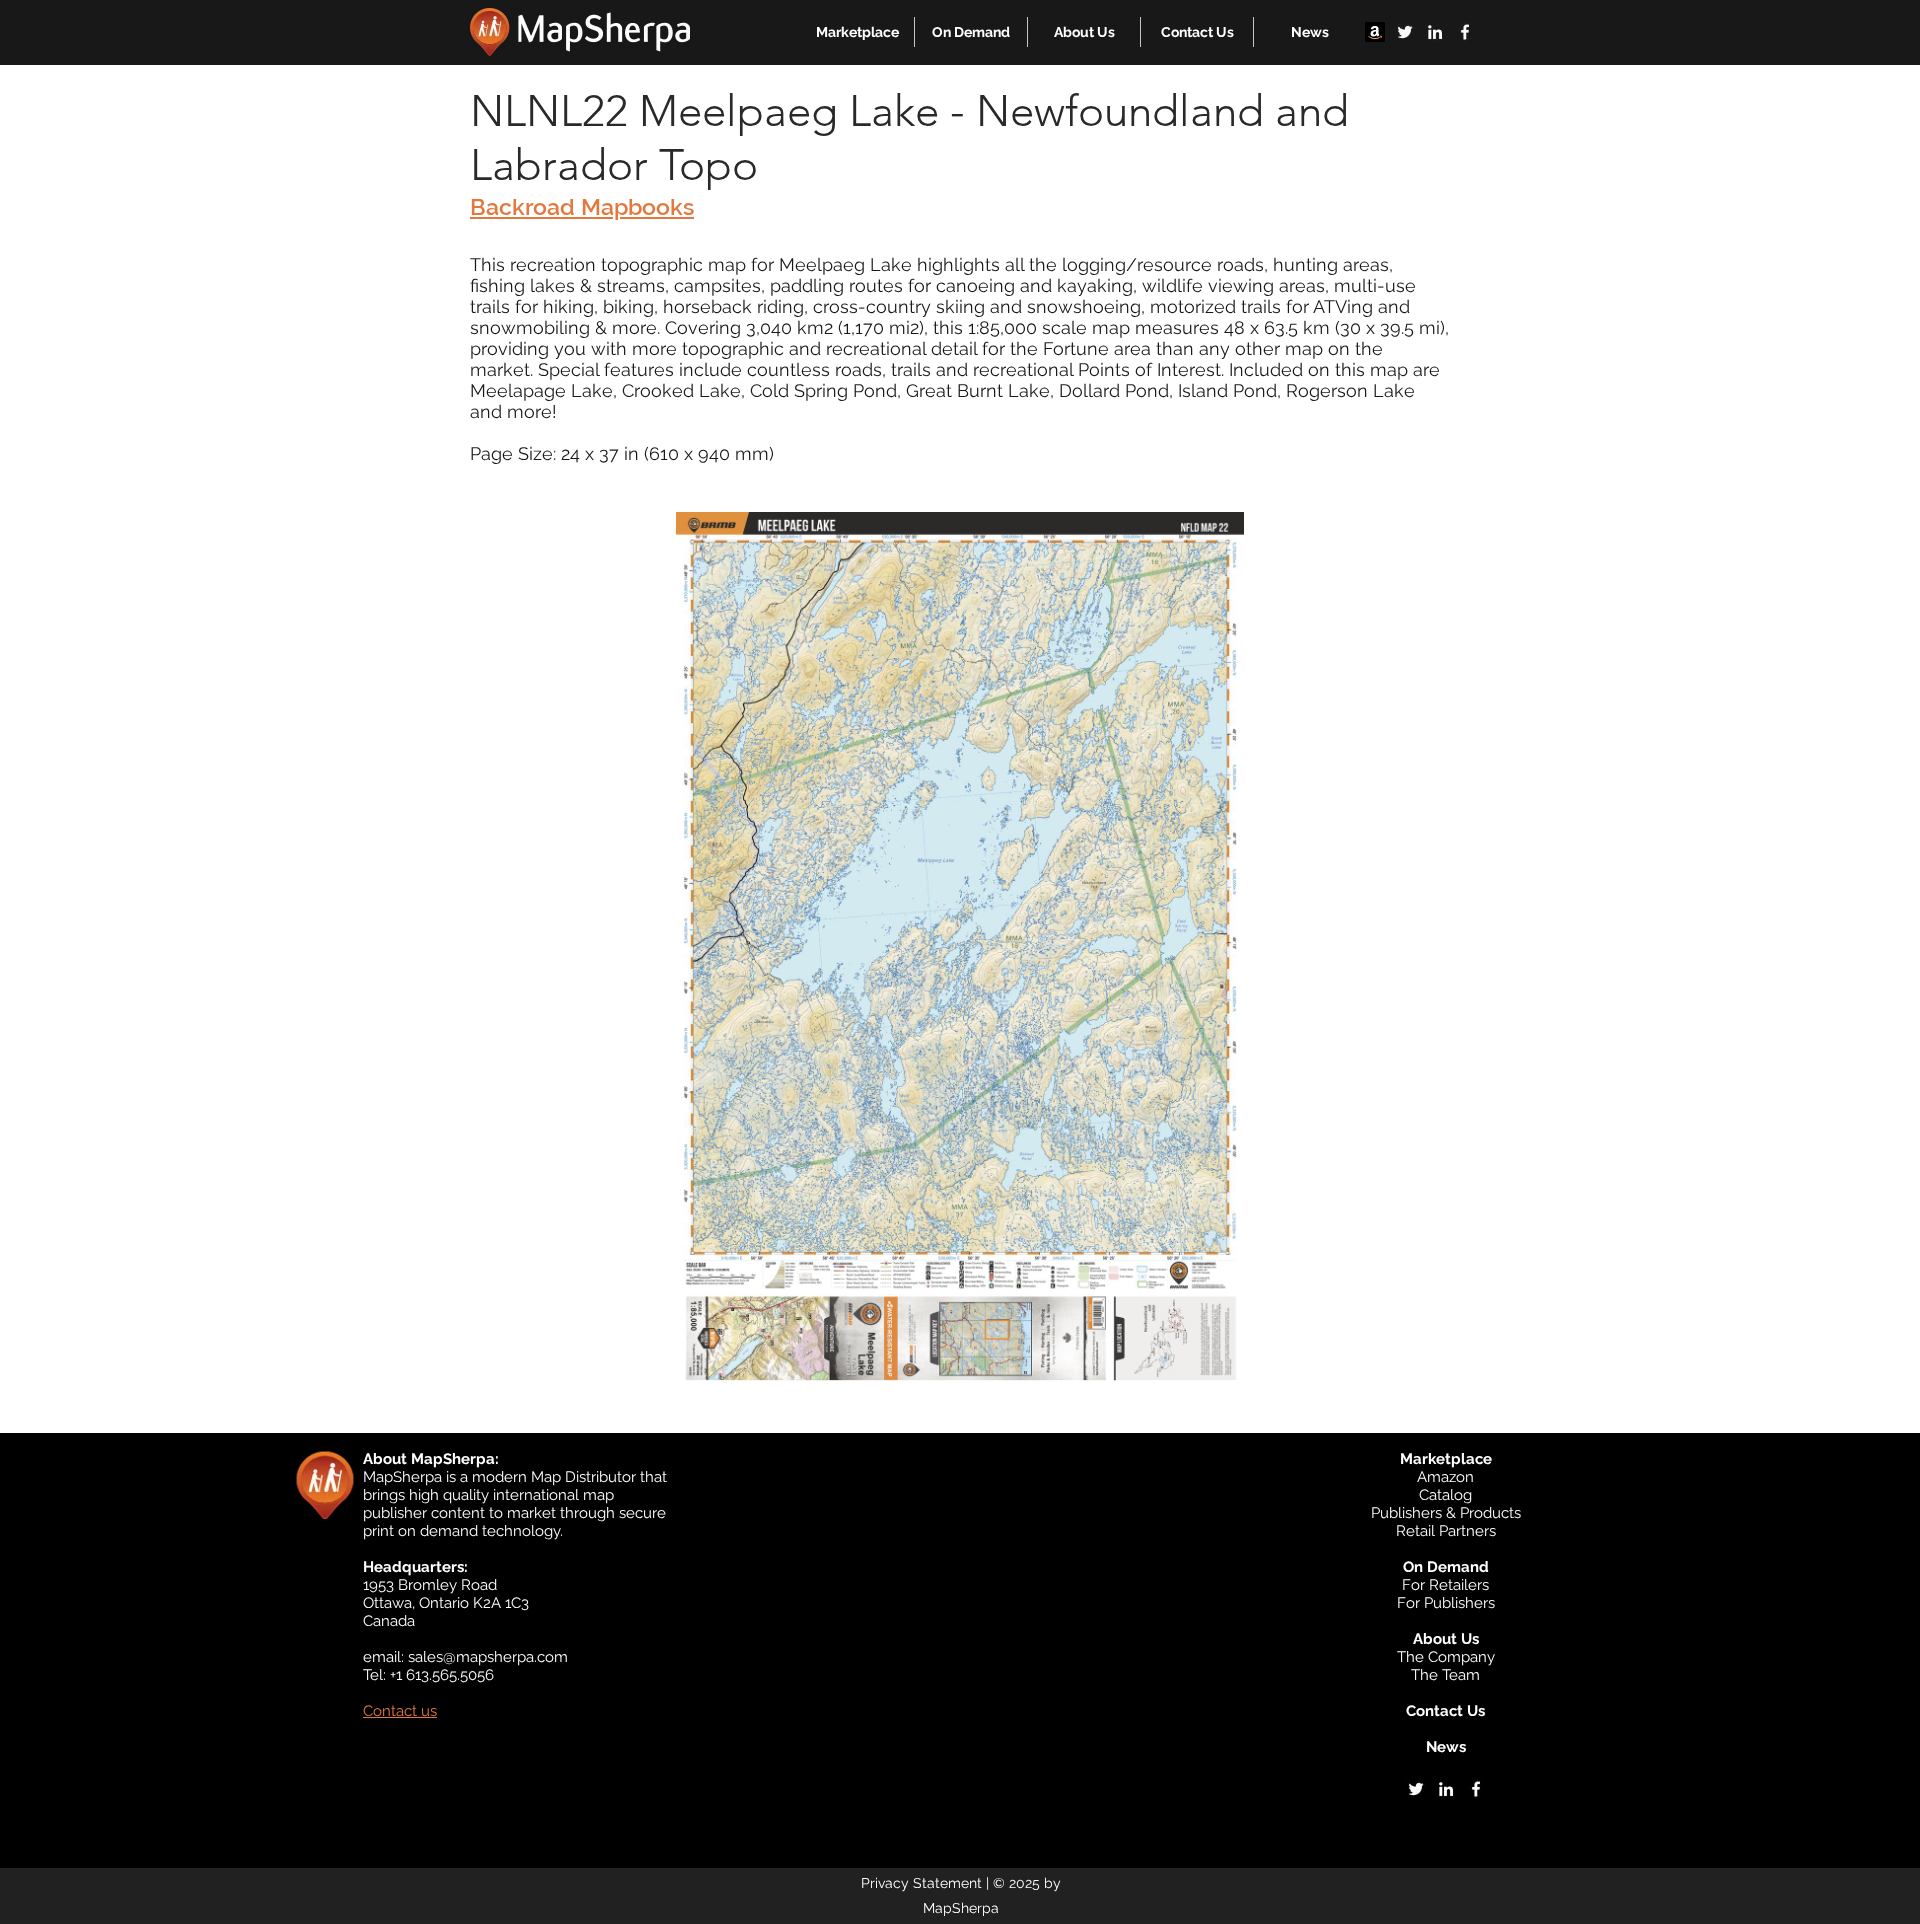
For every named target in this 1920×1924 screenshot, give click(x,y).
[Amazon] (1375, 32)
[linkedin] (1435, 32)
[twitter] (1405, 32)
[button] (857, 32)
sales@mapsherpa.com (488, 1657)
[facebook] (1465, 32)
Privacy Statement (921, 1883)
